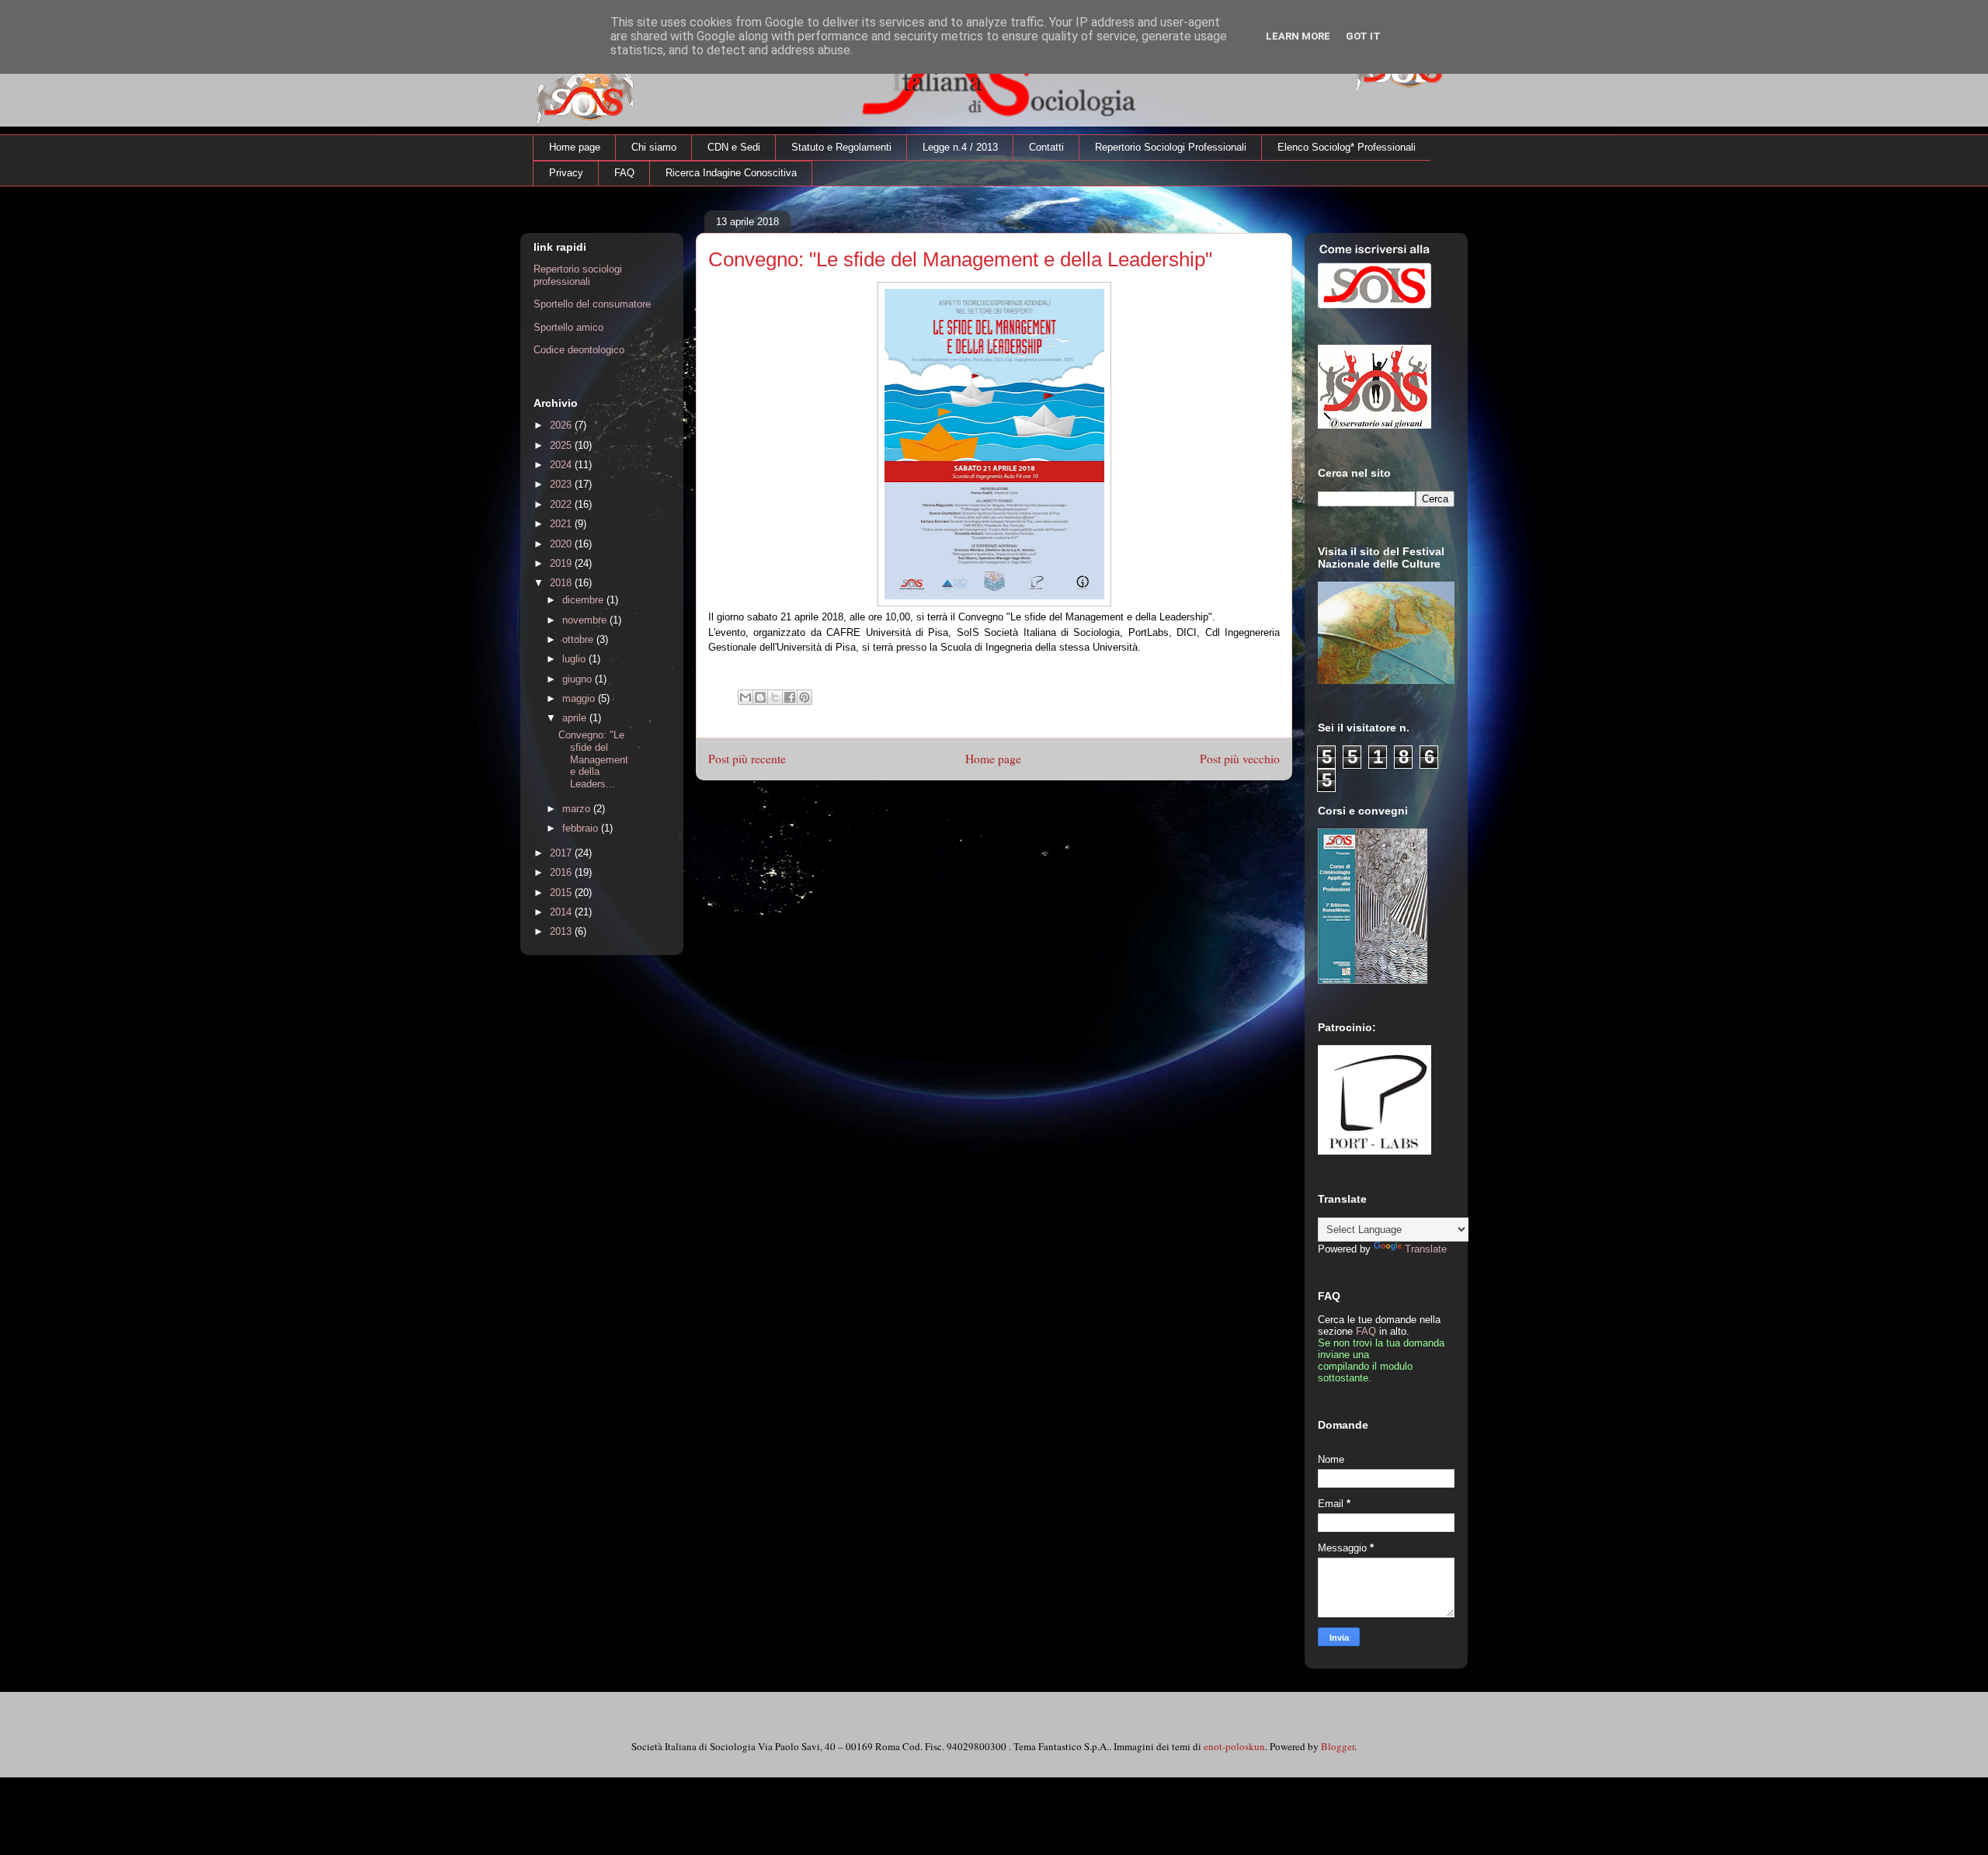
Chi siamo (654, 147)
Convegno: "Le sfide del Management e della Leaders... (593, 759)
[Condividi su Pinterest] (805, 697)
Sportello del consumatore (592, 304)
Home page (575, 147)
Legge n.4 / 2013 (960, 147)
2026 (562, 425)
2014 (562, 912)
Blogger (1338, 1746)
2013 (562, 931)
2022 (562, 504)
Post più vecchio (1240, 759)
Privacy (566, 173)
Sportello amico (568, 327)
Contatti (1046, 147)
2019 (562, 563)
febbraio (582, 828)
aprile (576, 718)
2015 (562, 893)
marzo (578, 809)
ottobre (579, 639)
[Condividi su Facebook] (790, 697)
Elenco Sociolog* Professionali (1347, 147)
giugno (579, 679)
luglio (575, 659)
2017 (562, 853)
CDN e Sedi (734, 147)
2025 (562, 445)
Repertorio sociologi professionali (578, 275)
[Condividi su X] (775, 697)
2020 (562, 544)
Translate (1426, 1249)
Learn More (1298, 36)
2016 (562, 872)
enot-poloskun (1234, 1746)
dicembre (584, 600)
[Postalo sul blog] (760, 697)
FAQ (624, 173)
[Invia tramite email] (745, 697)
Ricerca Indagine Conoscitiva (731, 173)
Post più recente (747, 759)
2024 (562, 465)
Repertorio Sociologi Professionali (1171, 147)
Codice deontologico (579, 350)
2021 (562, 524)
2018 (562, 583)
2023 (562, 484)
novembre (586, 620)
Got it (1363, 36)
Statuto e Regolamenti (841, 147)
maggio (580, 698)
